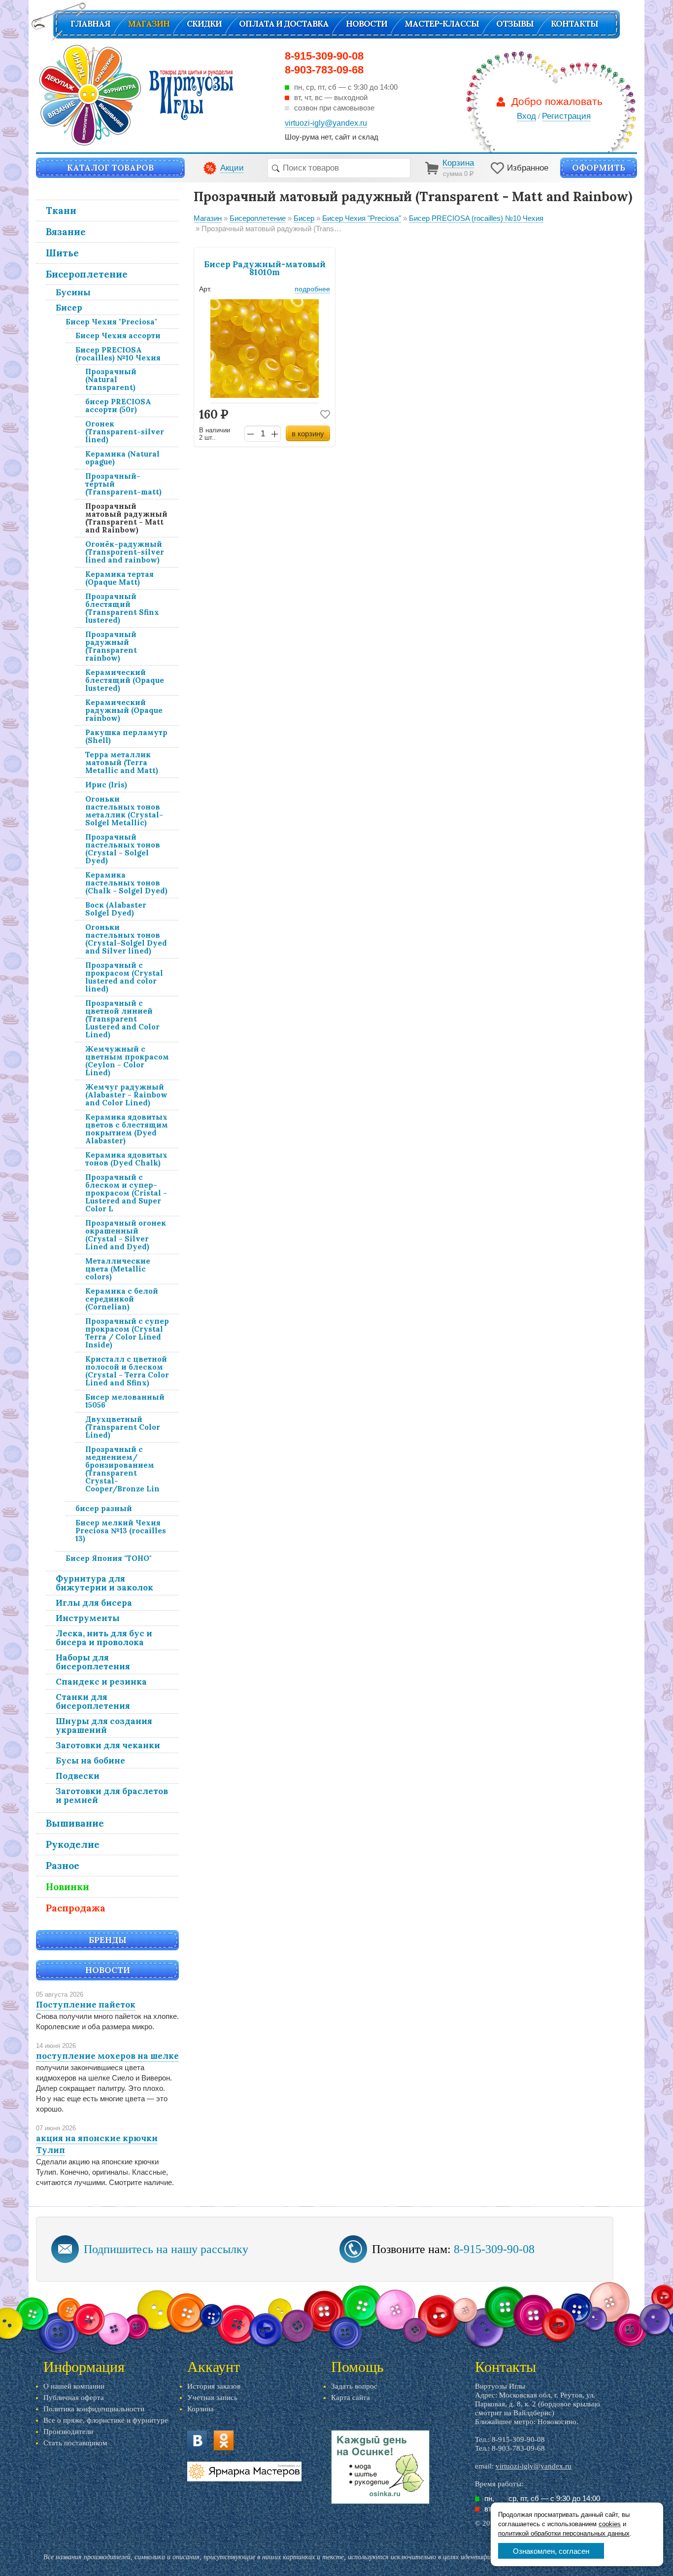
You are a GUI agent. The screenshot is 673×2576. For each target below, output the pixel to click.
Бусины (73, 292)
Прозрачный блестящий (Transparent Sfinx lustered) (122, 608)
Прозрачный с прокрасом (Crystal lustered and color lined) (124, 977)
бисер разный (104, 1508)
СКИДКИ (204, 24)
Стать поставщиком (75, 2443)
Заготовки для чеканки (108, 1745)
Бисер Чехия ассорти (118, 335)
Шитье (62, 253)
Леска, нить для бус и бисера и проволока (104, 1638)
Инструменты (88, 1618)
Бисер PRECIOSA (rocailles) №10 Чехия (118, 354)
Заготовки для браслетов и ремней (112, 1796)
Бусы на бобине (90, 1761)
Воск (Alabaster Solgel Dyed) (116, 909)
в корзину (308, 434)
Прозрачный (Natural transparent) (111, 379)
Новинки (67, 1887)
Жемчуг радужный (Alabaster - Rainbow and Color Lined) (126, 1095)
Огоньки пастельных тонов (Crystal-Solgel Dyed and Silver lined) (126, 939)
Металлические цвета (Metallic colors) (118, 1269)
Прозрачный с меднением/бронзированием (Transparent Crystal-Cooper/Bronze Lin (122, 1469)
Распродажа (76, 1908)
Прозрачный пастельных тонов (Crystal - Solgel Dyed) (123, 849)
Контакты (574, 24)
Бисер (69, 308)
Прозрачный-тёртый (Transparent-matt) (123, 484)
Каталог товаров (110, 168)
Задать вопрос (354, 2386)
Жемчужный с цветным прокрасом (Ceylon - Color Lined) (127, 1061)
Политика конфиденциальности (94, 2409)
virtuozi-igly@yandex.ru (534, 2466)
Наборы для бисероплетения (93, 1662)
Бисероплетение (87, 274)
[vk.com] (197, 2440)
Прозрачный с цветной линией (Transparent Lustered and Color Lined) (122, 1019)
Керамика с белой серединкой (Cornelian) (122, 1299)
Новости (367, 24)
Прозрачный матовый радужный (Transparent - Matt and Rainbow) (126, 518)
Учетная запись (212, 2398)
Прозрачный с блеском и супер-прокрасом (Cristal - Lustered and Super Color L (126, 1193)
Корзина (201, 2409)
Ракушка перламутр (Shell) (126, 736)
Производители (68, 2432)
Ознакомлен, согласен (551, 2551)
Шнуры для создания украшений (104, 1726)
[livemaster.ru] (244, 2471)
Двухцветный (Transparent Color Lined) (123, 1427)
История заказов (214, 2386)
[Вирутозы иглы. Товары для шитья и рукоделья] (136, 95)
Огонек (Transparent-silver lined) (125, 432)
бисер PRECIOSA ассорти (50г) (118, 406)
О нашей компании (74, 2386)
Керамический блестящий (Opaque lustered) (125, 680)
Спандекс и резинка (101, 1682)
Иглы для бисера (94, 1603)
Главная (90, 24)
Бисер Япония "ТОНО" (109, 1558)
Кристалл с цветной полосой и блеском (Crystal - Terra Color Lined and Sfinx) (127, 1371)
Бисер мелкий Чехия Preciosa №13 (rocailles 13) (121, 1531)
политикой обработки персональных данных (564, 2533)
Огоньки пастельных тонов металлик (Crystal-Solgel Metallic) (124, 811)
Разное (63, 1866)
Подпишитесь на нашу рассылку (166, 2249)
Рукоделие (73, 1844)
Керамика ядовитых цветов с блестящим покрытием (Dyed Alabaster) (127, 1129)
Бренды (108, 1940)
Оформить (599, 168)
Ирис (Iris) (106, 785)
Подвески (78, 1776)
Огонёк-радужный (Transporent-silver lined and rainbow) (125, 552)
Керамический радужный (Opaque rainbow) (124, 710)
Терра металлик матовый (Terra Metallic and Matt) (122, 762)
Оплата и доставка (284, 24)
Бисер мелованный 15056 (125, 1401)
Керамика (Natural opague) (122, 458)
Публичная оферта (74, 2398)
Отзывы (515, 24)
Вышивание (75, 1823)
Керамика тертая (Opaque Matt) (119, 578)
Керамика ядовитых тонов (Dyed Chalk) (126, 1159)
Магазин (149, 24)
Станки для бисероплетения (93, 1701)
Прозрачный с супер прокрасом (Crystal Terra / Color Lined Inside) (127, 1333)
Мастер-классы (442, 24)
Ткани (61, 211)
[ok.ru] (224, 2440)
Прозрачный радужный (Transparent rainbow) (111, 646)
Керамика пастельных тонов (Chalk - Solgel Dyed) (126, 883)
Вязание (66, 232)
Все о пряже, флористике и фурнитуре (106, 2420)
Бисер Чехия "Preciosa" (111, 322)
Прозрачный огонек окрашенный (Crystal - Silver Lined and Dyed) (126, 1235)
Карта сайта (351, 2398)
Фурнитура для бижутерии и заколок (104, 1583)
